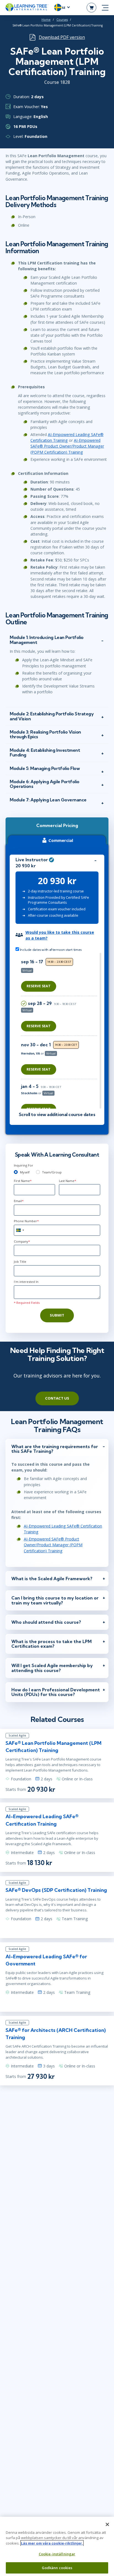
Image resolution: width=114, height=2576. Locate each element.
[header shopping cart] (91, 8)
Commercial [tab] (61, 840)
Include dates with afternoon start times (50, 950)
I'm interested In (26, 1282)
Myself (25, 1172)
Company (22, 1241)
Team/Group (52, 1172)
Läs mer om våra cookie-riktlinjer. (52, 2543)
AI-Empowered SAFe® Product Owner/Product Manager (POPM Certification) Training (67, 446)
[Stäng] (107, 2524)
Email (19, 1201)
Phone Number (26, 1221)
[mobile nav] (105, 8)
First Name (23, 1181)
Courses (62, 20)
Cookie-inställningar (57, 2554)
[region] (60, 1031)
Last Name (68, 1181)
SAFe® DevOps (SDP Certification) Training (56, 1890)
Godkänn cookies (57, 2568)
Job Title (20, 1262)
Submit (57, 1315)
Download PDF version (62, 37)
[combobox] (20, 1230)
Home (46, 20)
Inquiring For (24, 1165)
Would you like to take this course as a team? (60, 935)
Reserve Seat (39, 986)
